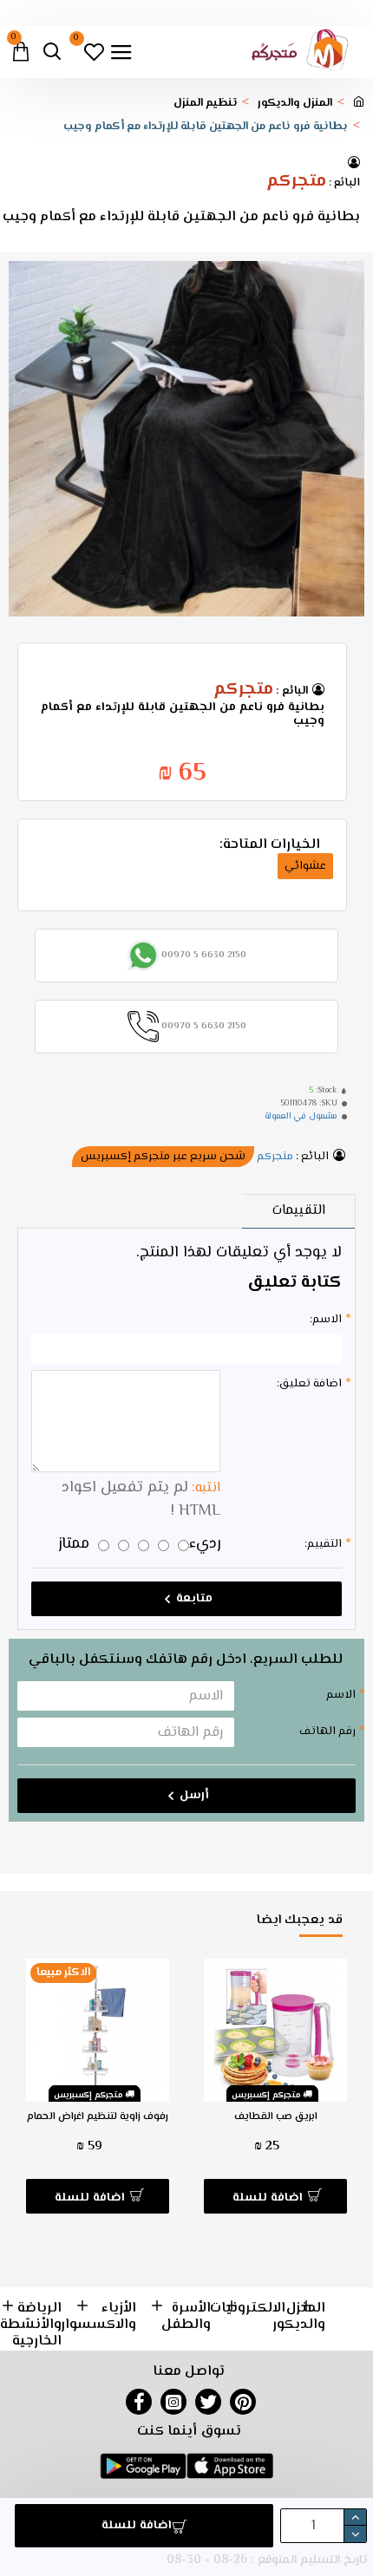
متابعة (194, 1599)
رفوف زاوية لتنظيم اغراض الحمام (98, 2117)
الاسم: (326, 1320)
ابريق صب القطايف (276, 2117)
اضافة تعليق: (309, 1384)
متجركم (296, 182)
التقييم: (323, 1544)
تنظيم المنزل (205, 104)
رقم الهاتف (327, 1731)
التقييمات (299, 1211)
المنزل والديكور (295, 104)
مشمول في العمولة (301, 1116)
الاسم (341, 1695)
